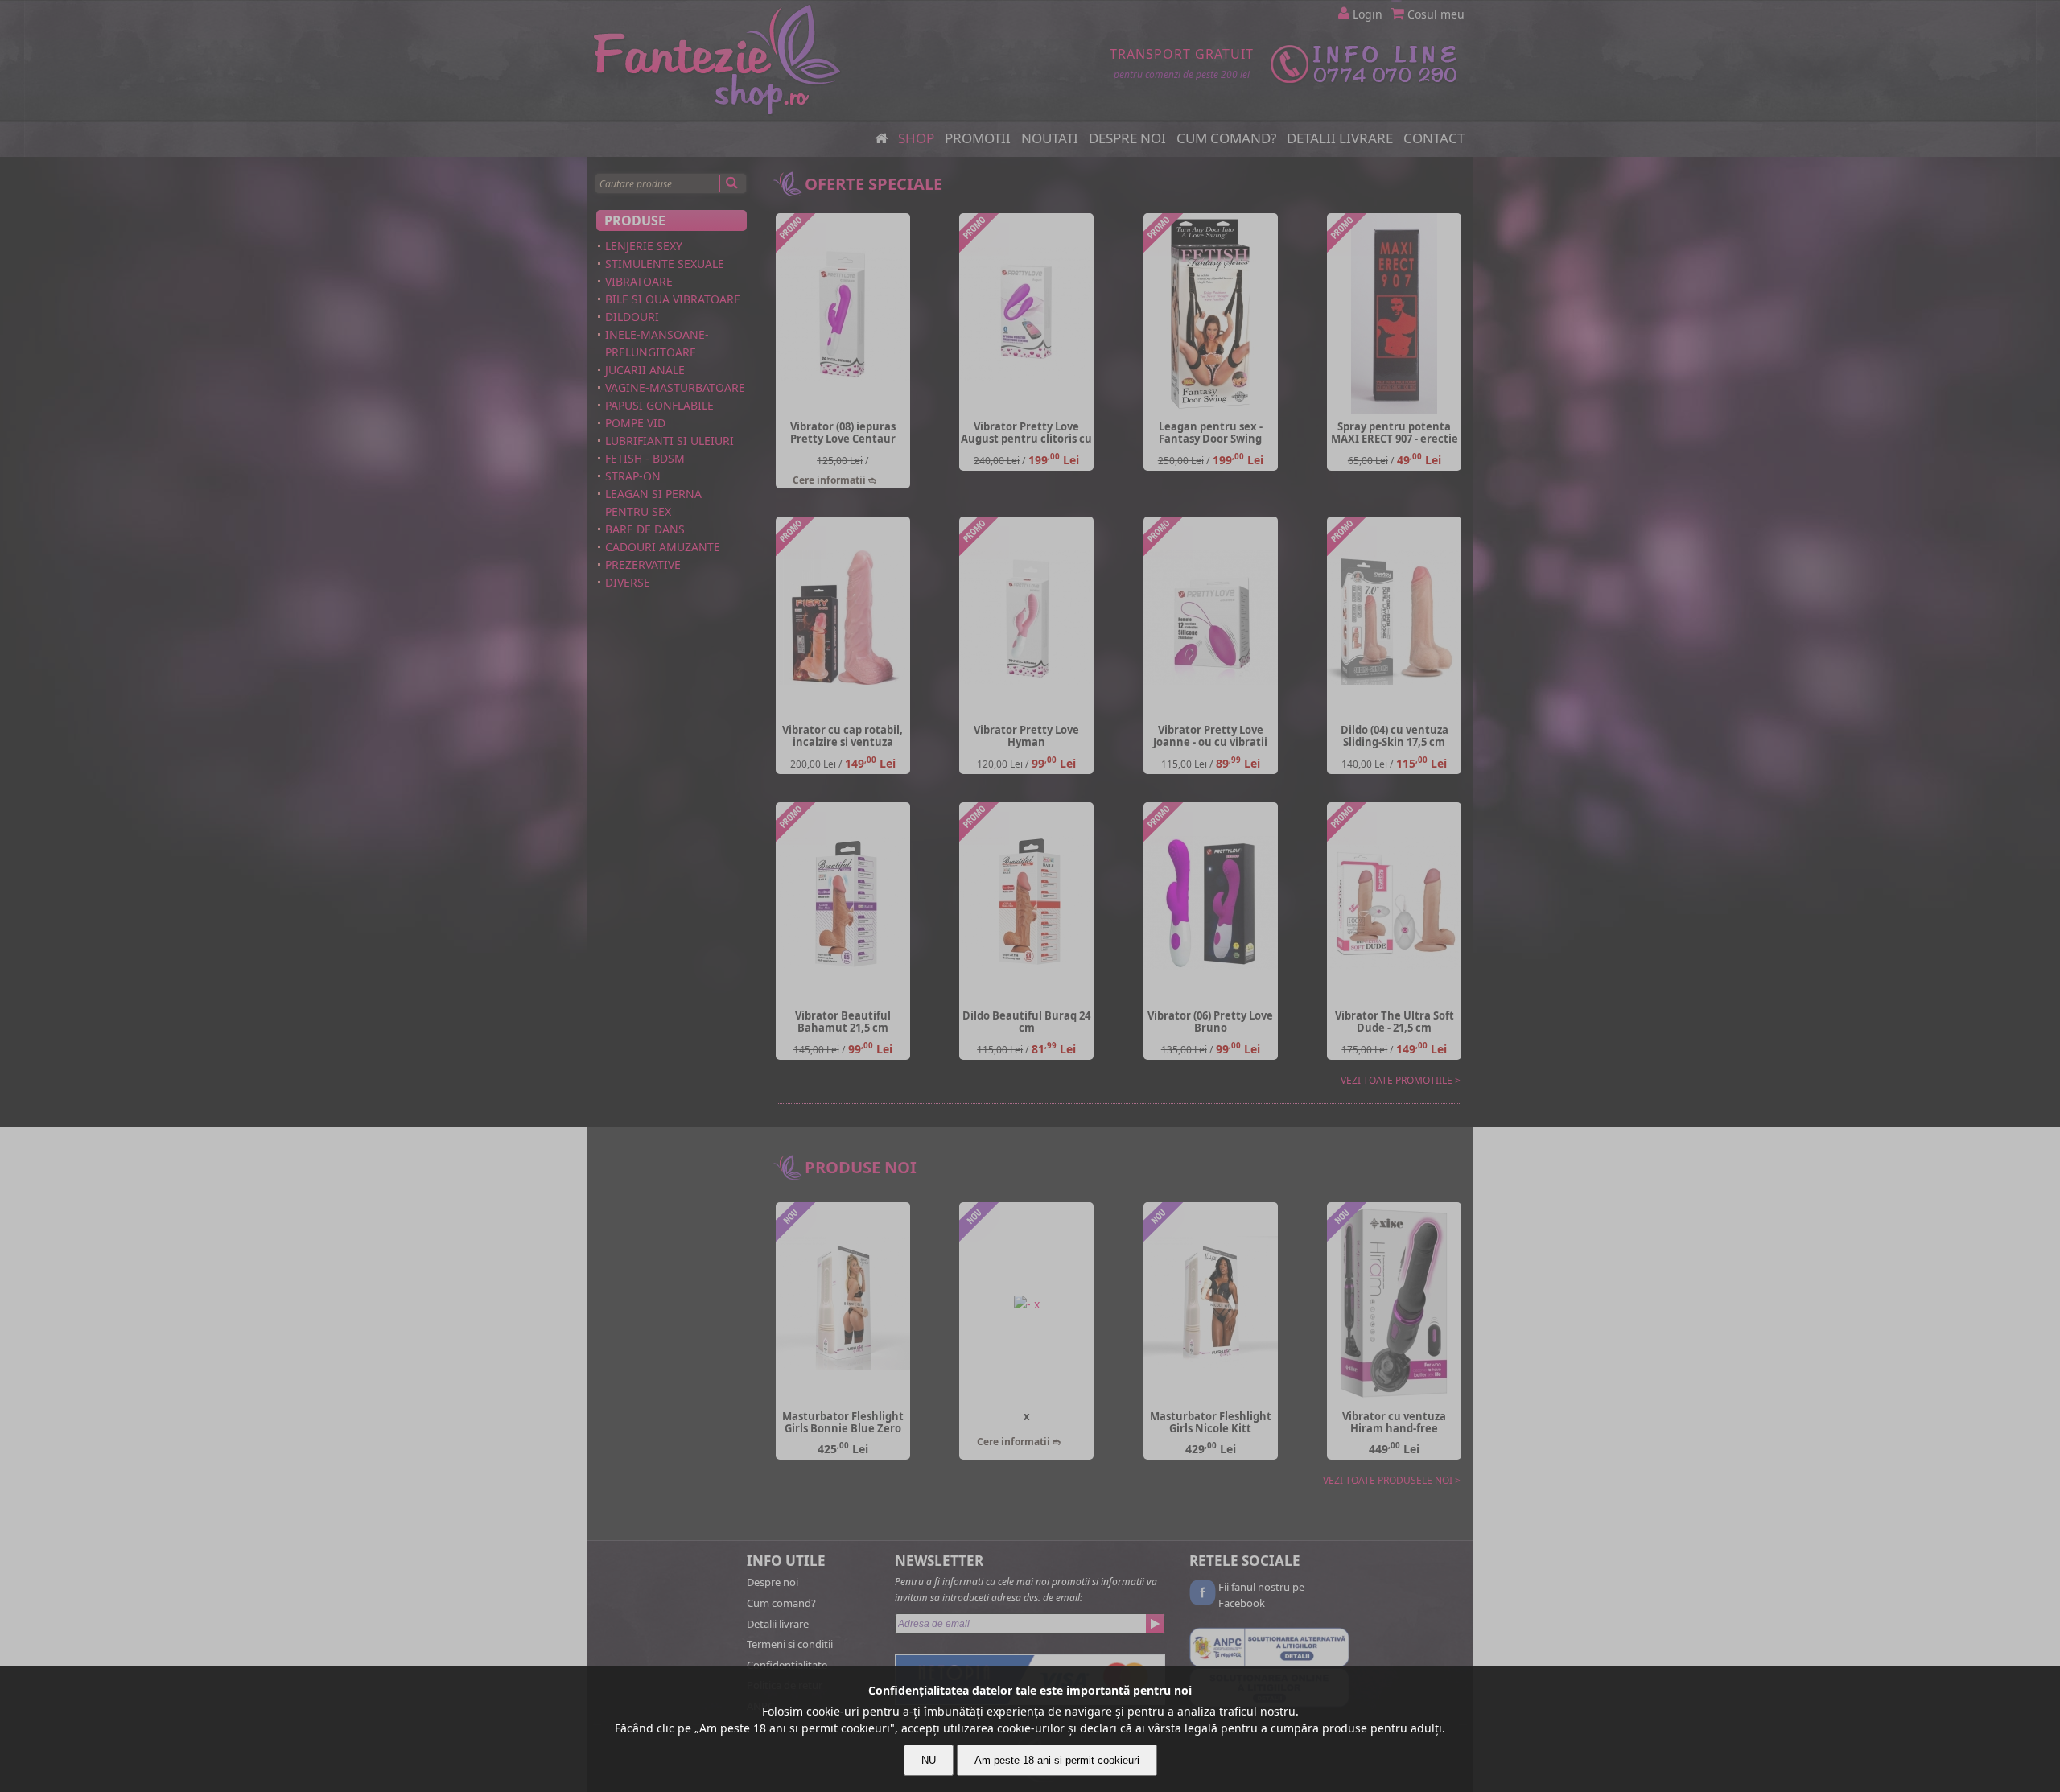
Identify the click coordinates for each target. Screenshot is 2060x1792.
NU (929, 1760)
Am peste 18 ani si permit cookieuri (1057, 1760)
